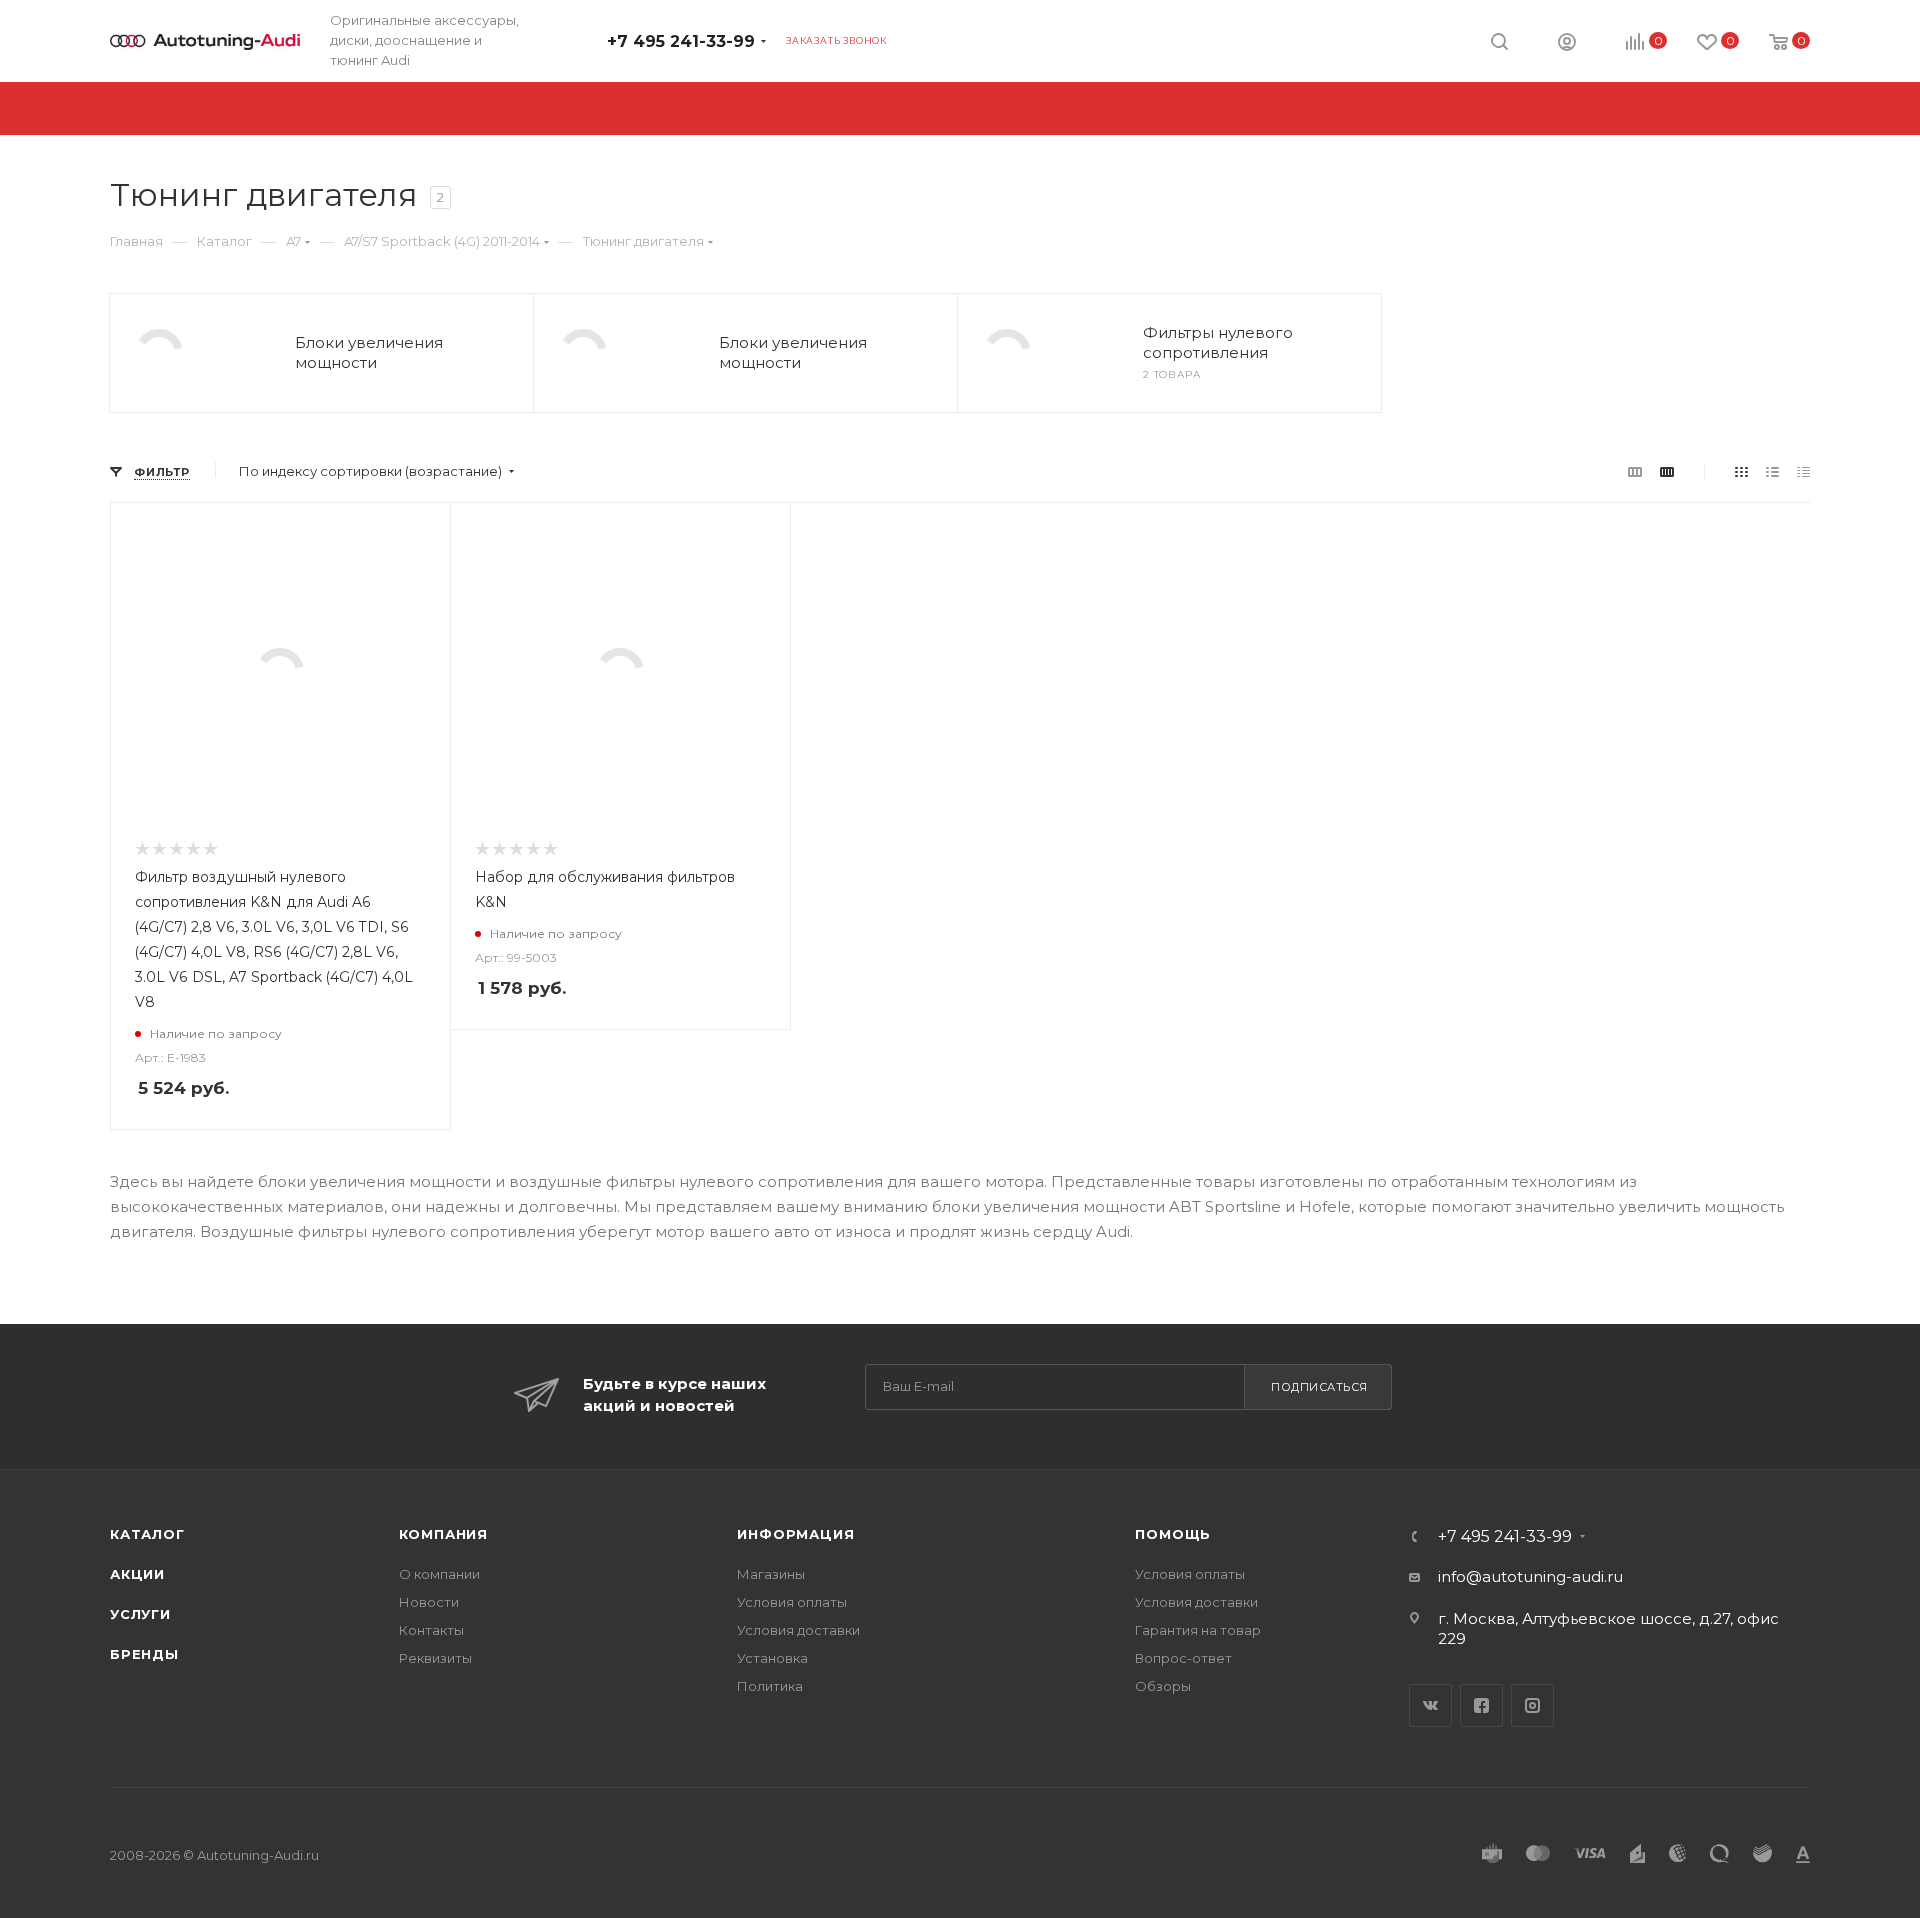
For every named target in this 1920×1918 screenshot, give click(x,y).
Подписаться (1319, 1387)
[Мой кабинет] (1567, 44)
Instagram (1532, 1705)
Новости (429, 1602)
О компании (439, 1574)
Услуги (140, 1614)
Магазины (771, 1574)
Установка (772, 1658)
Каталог (147, 1534)
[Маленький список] (1635, 471)
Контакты (431, 1630)
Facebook (1481, 1705)
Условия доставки (798, 1630)
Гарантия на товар (1198, 1630)
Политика (770, 1686)
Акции (137, 1574)
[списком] (1772, 471)
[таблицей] (1803, 471)
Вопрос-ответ (1183, 1658)
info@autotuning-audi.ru (1530, 1576)
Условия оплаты (792, 1602)
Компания (443, 1534)
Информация (795, 1534)
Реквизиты (435, 1658)
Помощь (1173, 1534)
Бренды (144, 1654)
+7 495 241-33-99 (681, 41)
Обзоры (1163, 1686)
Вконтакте (1430, 1705)
